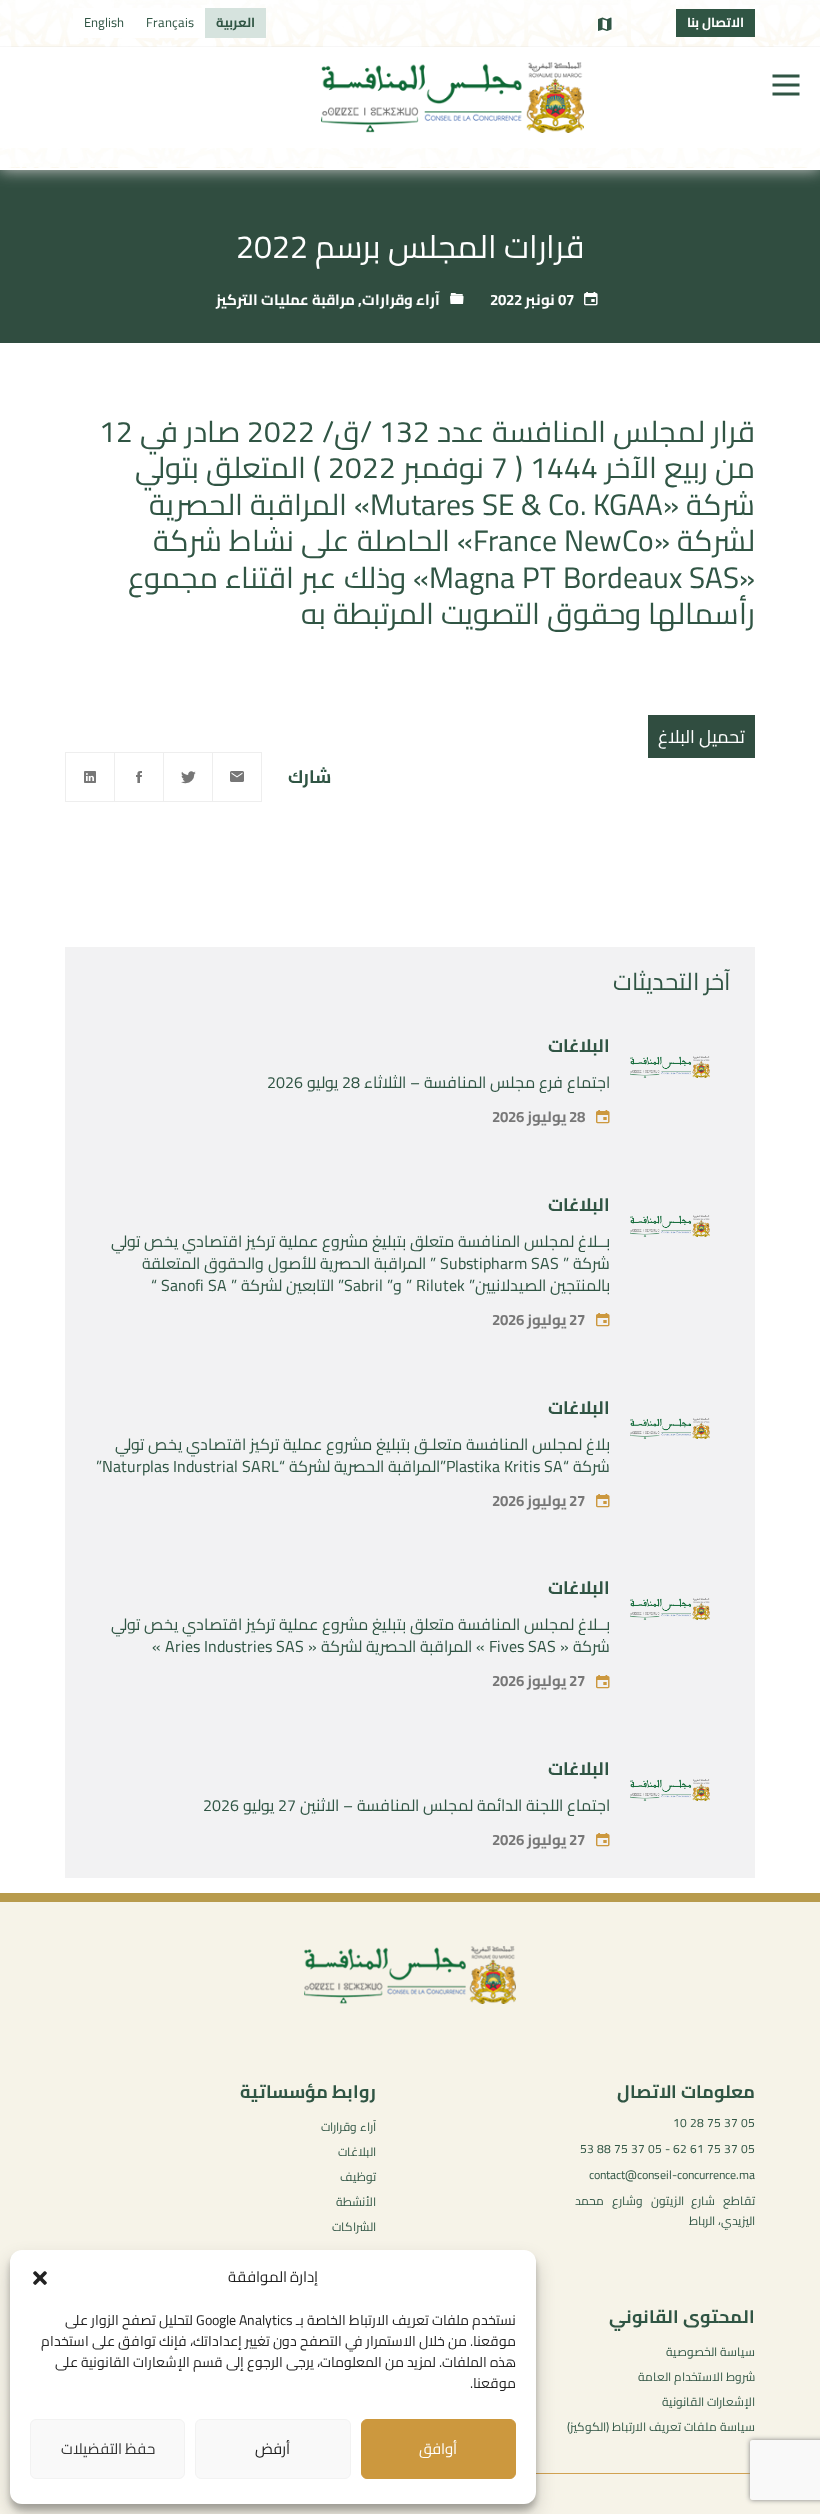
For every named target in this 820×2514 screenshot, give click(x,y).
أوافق (438, 2448)
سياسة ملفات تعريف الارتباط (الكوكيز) (661, 2426)
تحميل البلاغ (701, 736)
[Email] (237, 777)
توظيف (358, 2176)
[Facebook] (139, 777)
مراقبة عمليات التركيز (285, 299)
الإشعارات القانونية (708, 2401)
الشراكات (354, 2226)
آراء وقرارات (401, 299)
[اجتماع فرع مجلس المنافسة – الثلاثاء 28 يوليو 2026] (670, 1071)
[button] (40, 2278)
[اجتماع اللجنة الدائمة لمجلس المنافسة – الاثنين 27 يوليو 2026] (670, 1794)
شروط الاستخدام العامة (696, 2376)
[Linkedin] (90, 777)
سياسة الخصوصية (710, 2351)
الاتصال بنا (715, 22)
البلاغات (579, 1045)
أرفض (272, 2448)
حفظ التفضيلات (108, 2448)
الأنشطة (356, 2201)
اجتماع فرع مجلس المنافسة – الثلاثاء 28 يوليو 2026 (438, 1082)
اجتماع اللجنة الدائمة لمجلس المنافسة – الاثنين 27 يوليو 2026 (406, 1805)
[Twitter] (188, 777)
